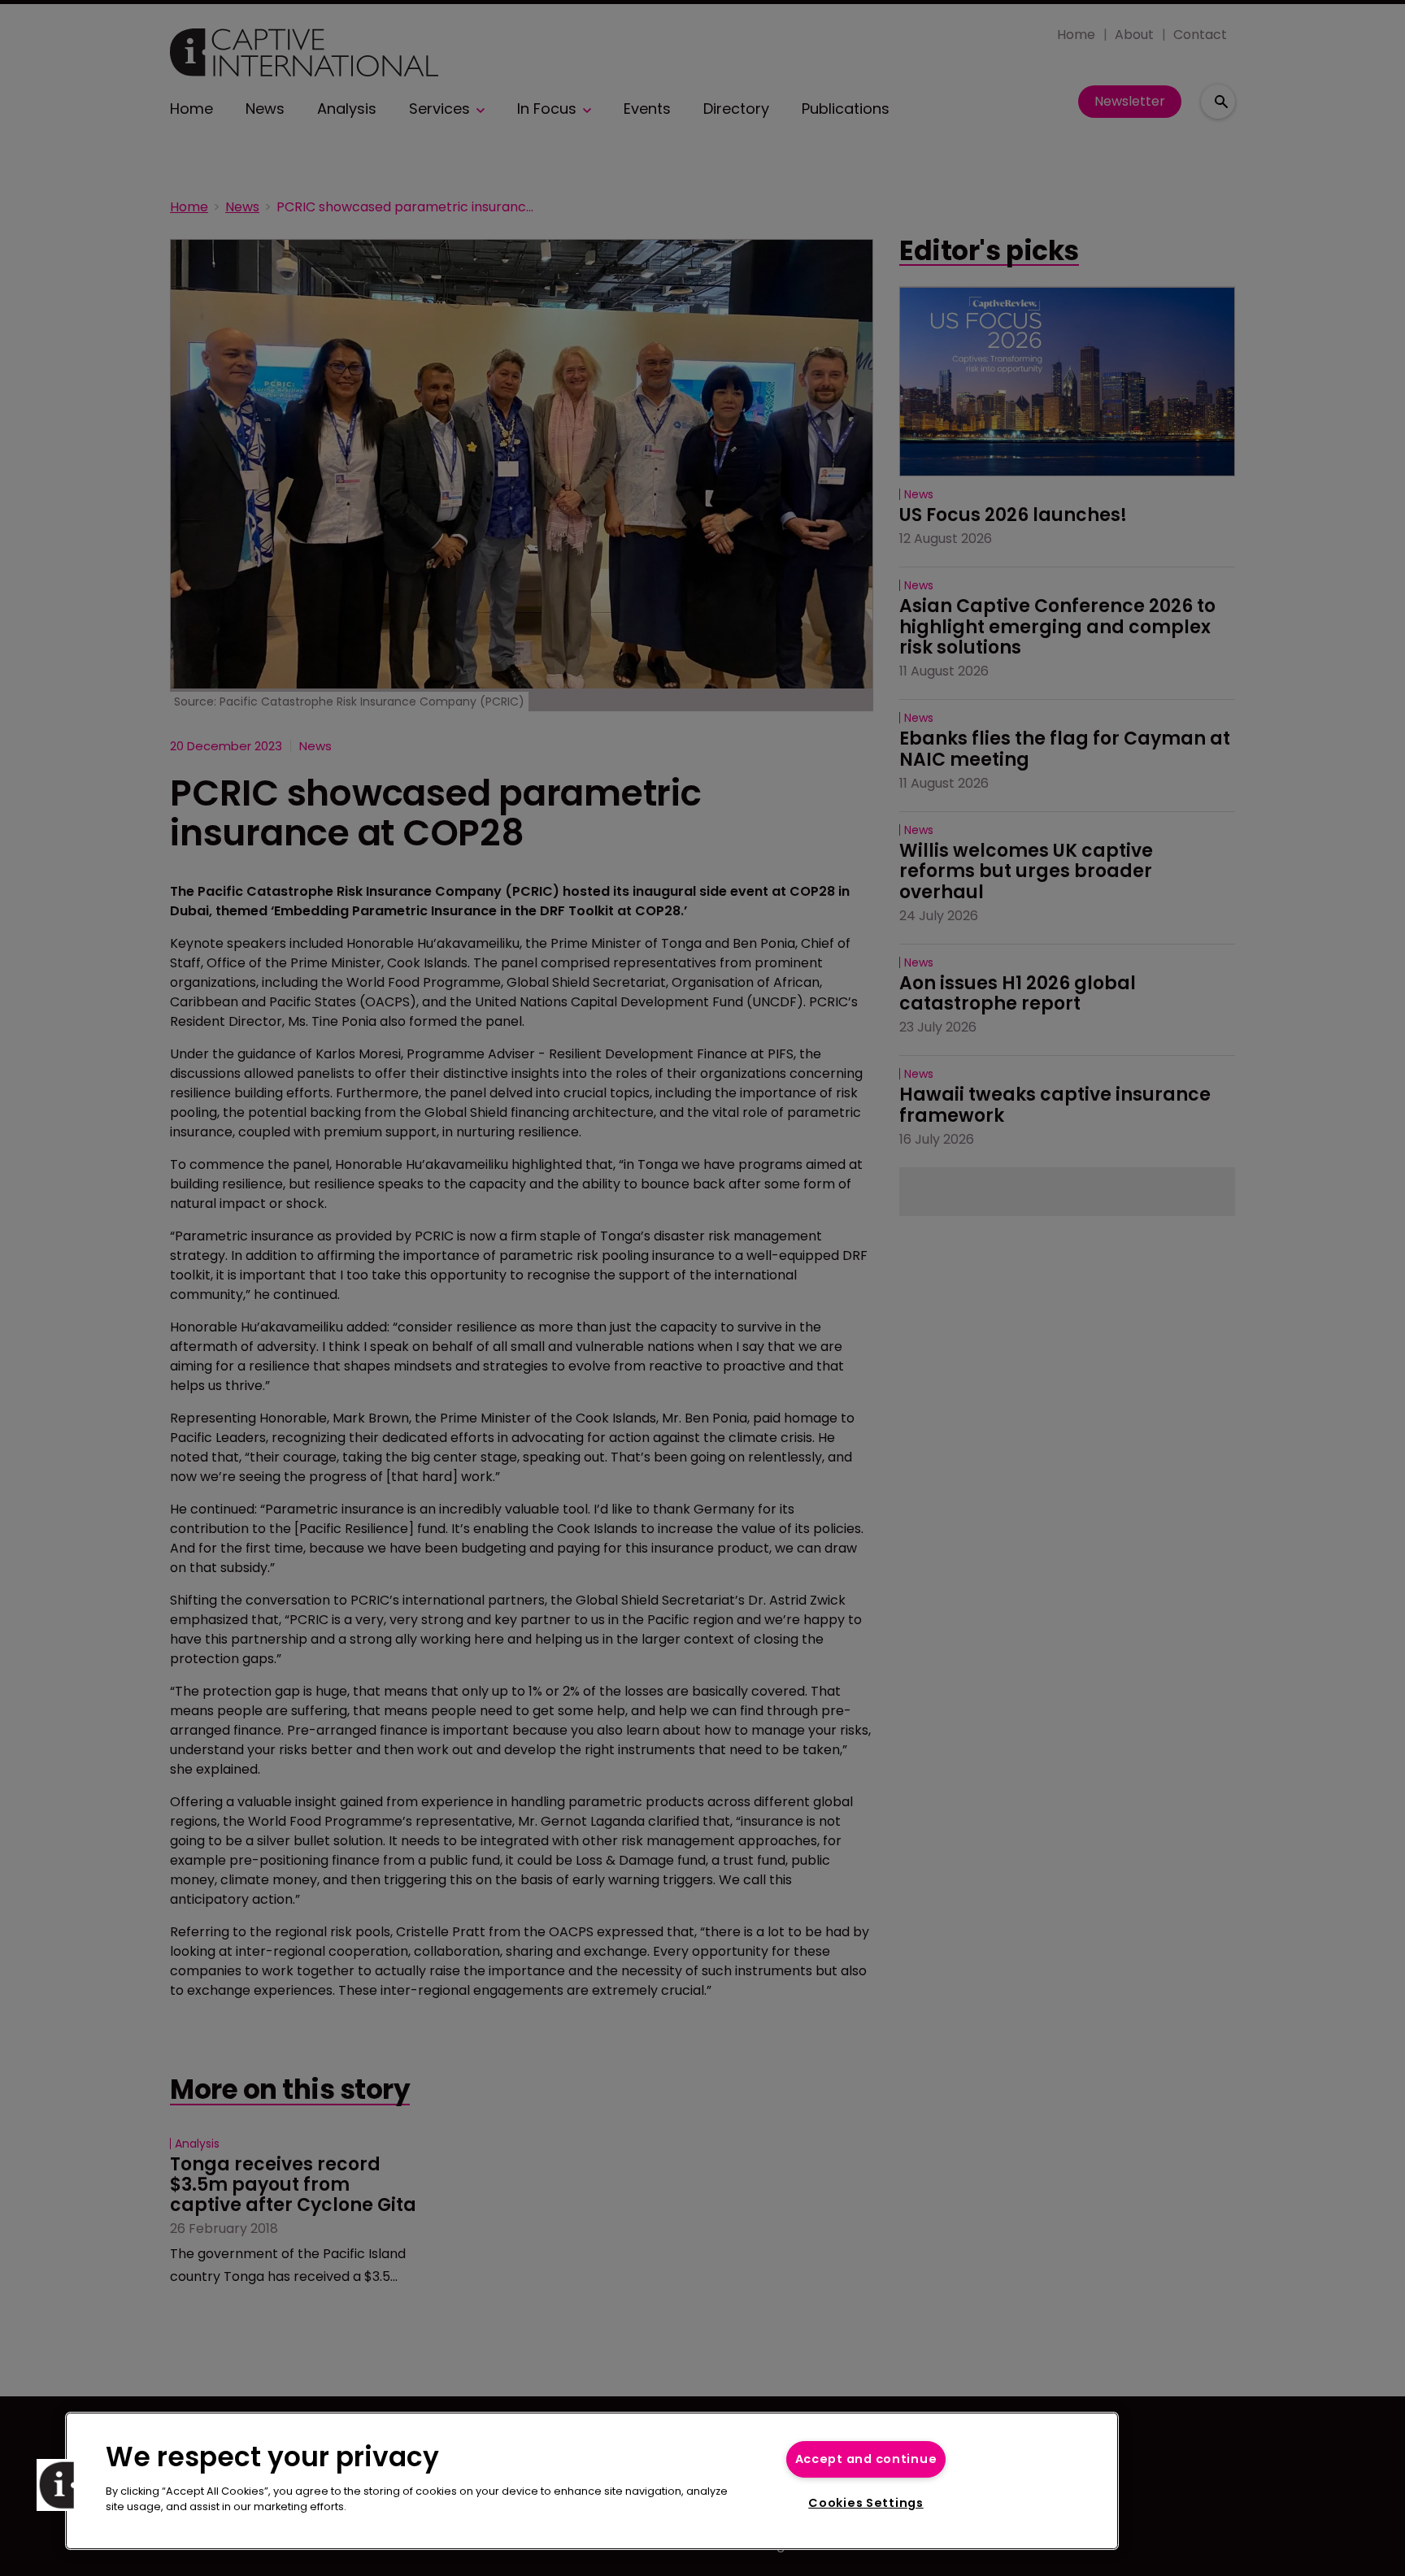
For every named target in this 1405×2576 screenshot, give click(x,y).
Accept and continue (866, 2459)
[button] (63, 2485)
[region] (592, 2481)
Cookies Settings (866, 2503)
